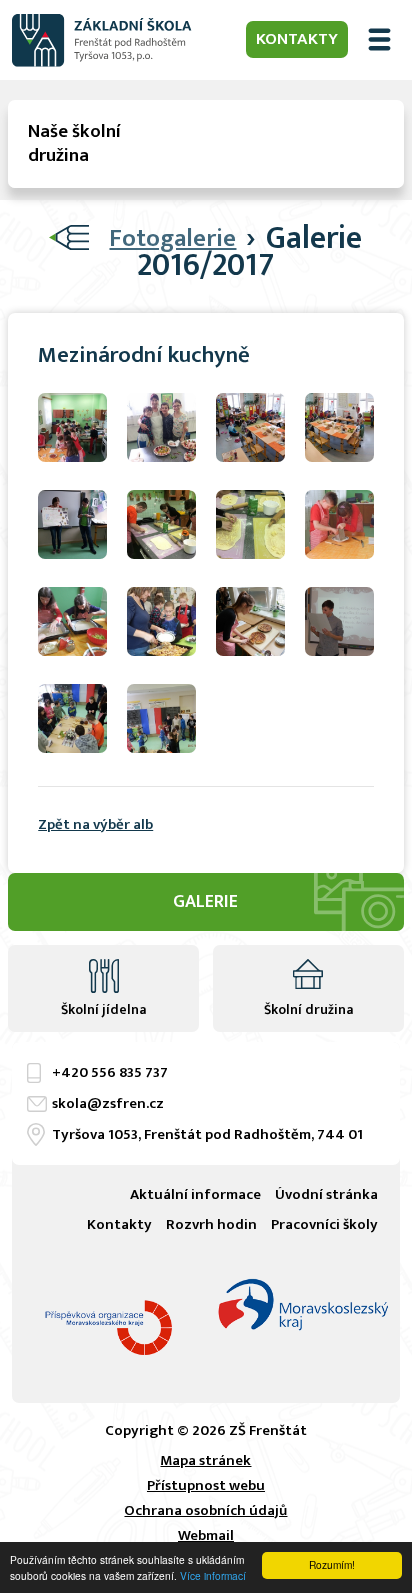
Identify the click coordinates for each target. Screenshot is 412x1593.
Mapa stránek (205, 1460)
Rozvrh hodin (211, 1224)
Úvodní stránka (326, 1194)
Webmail (206, 1535)
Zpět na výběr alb (95, 824)
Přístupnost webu (206, 1485)
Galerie (205, 902)
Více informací (213, 1575)
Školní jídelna (103, 1009)
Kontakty (297, 39)
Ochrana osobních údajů (205, 1510)
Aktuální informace (195, 1194)
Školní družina (308, 1009)
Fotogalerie (172, 238)
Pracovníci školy (324, 1224)
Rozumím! (332, 1564)
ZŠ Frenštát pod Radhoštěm (102, 40)
